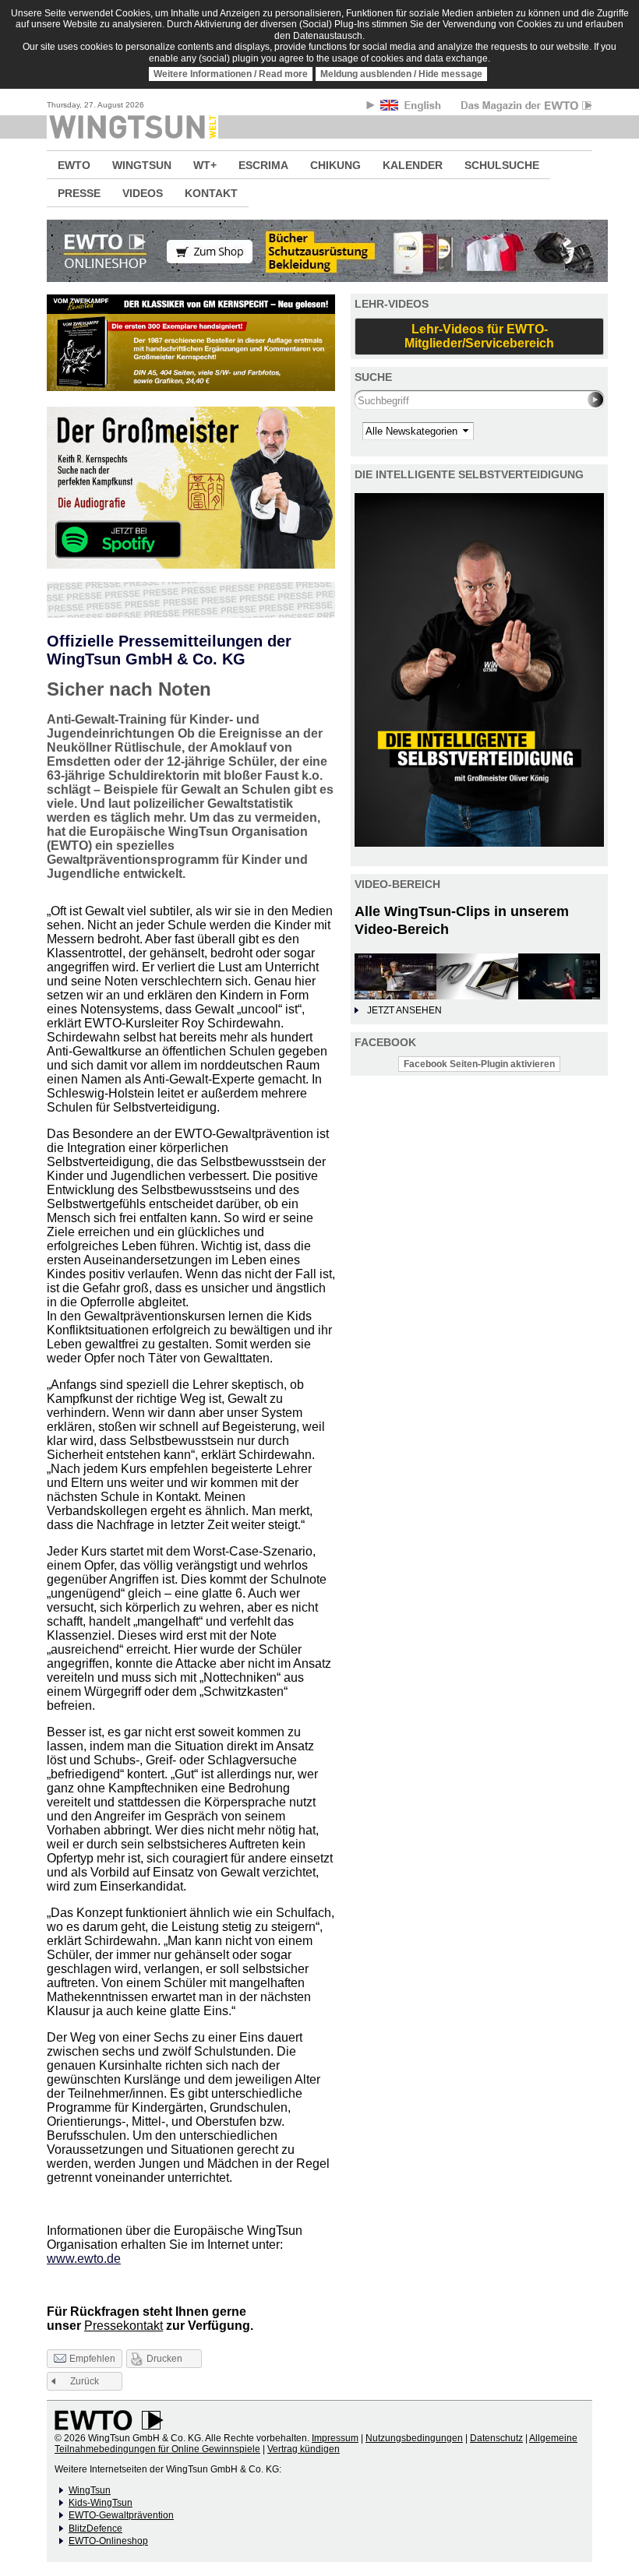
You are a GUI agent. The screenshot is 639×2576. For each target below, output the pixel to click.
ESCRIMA (263, 165)
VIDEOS (143, 193)
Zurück (85, 2381)
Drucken (164, 2359)
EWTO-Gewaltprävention (121, 2515)
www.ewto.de (84, 2259)
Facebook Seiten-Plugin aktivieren (479, 1064)
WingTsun (90, 2490)
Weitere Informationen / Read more (231, 74)
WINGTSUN (142, 165)
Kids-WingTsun (101, 2503)
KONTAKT (211, 193)
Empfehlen (92, 2359)
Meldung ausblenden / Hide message (401, 74)
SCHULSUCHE (502, 165)
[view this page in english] (412, 108)
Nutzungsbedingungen (414, 2438)
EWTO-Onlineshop (108, 2541)
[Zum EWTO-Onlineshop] (319, 251)
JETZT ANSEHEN (404, 1010)
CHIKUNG (335, 165)
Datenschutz (496, 2438)
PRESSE (79, 193)
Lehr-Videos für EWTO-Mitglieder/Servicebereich (479, 336)
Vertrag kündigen (304, 2449)
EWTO (74, 165)
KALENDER (413, 165)
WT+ (205, 165)
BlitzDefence (95, 2528)
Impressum (335, 2438)
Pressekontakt (124, 2326)
